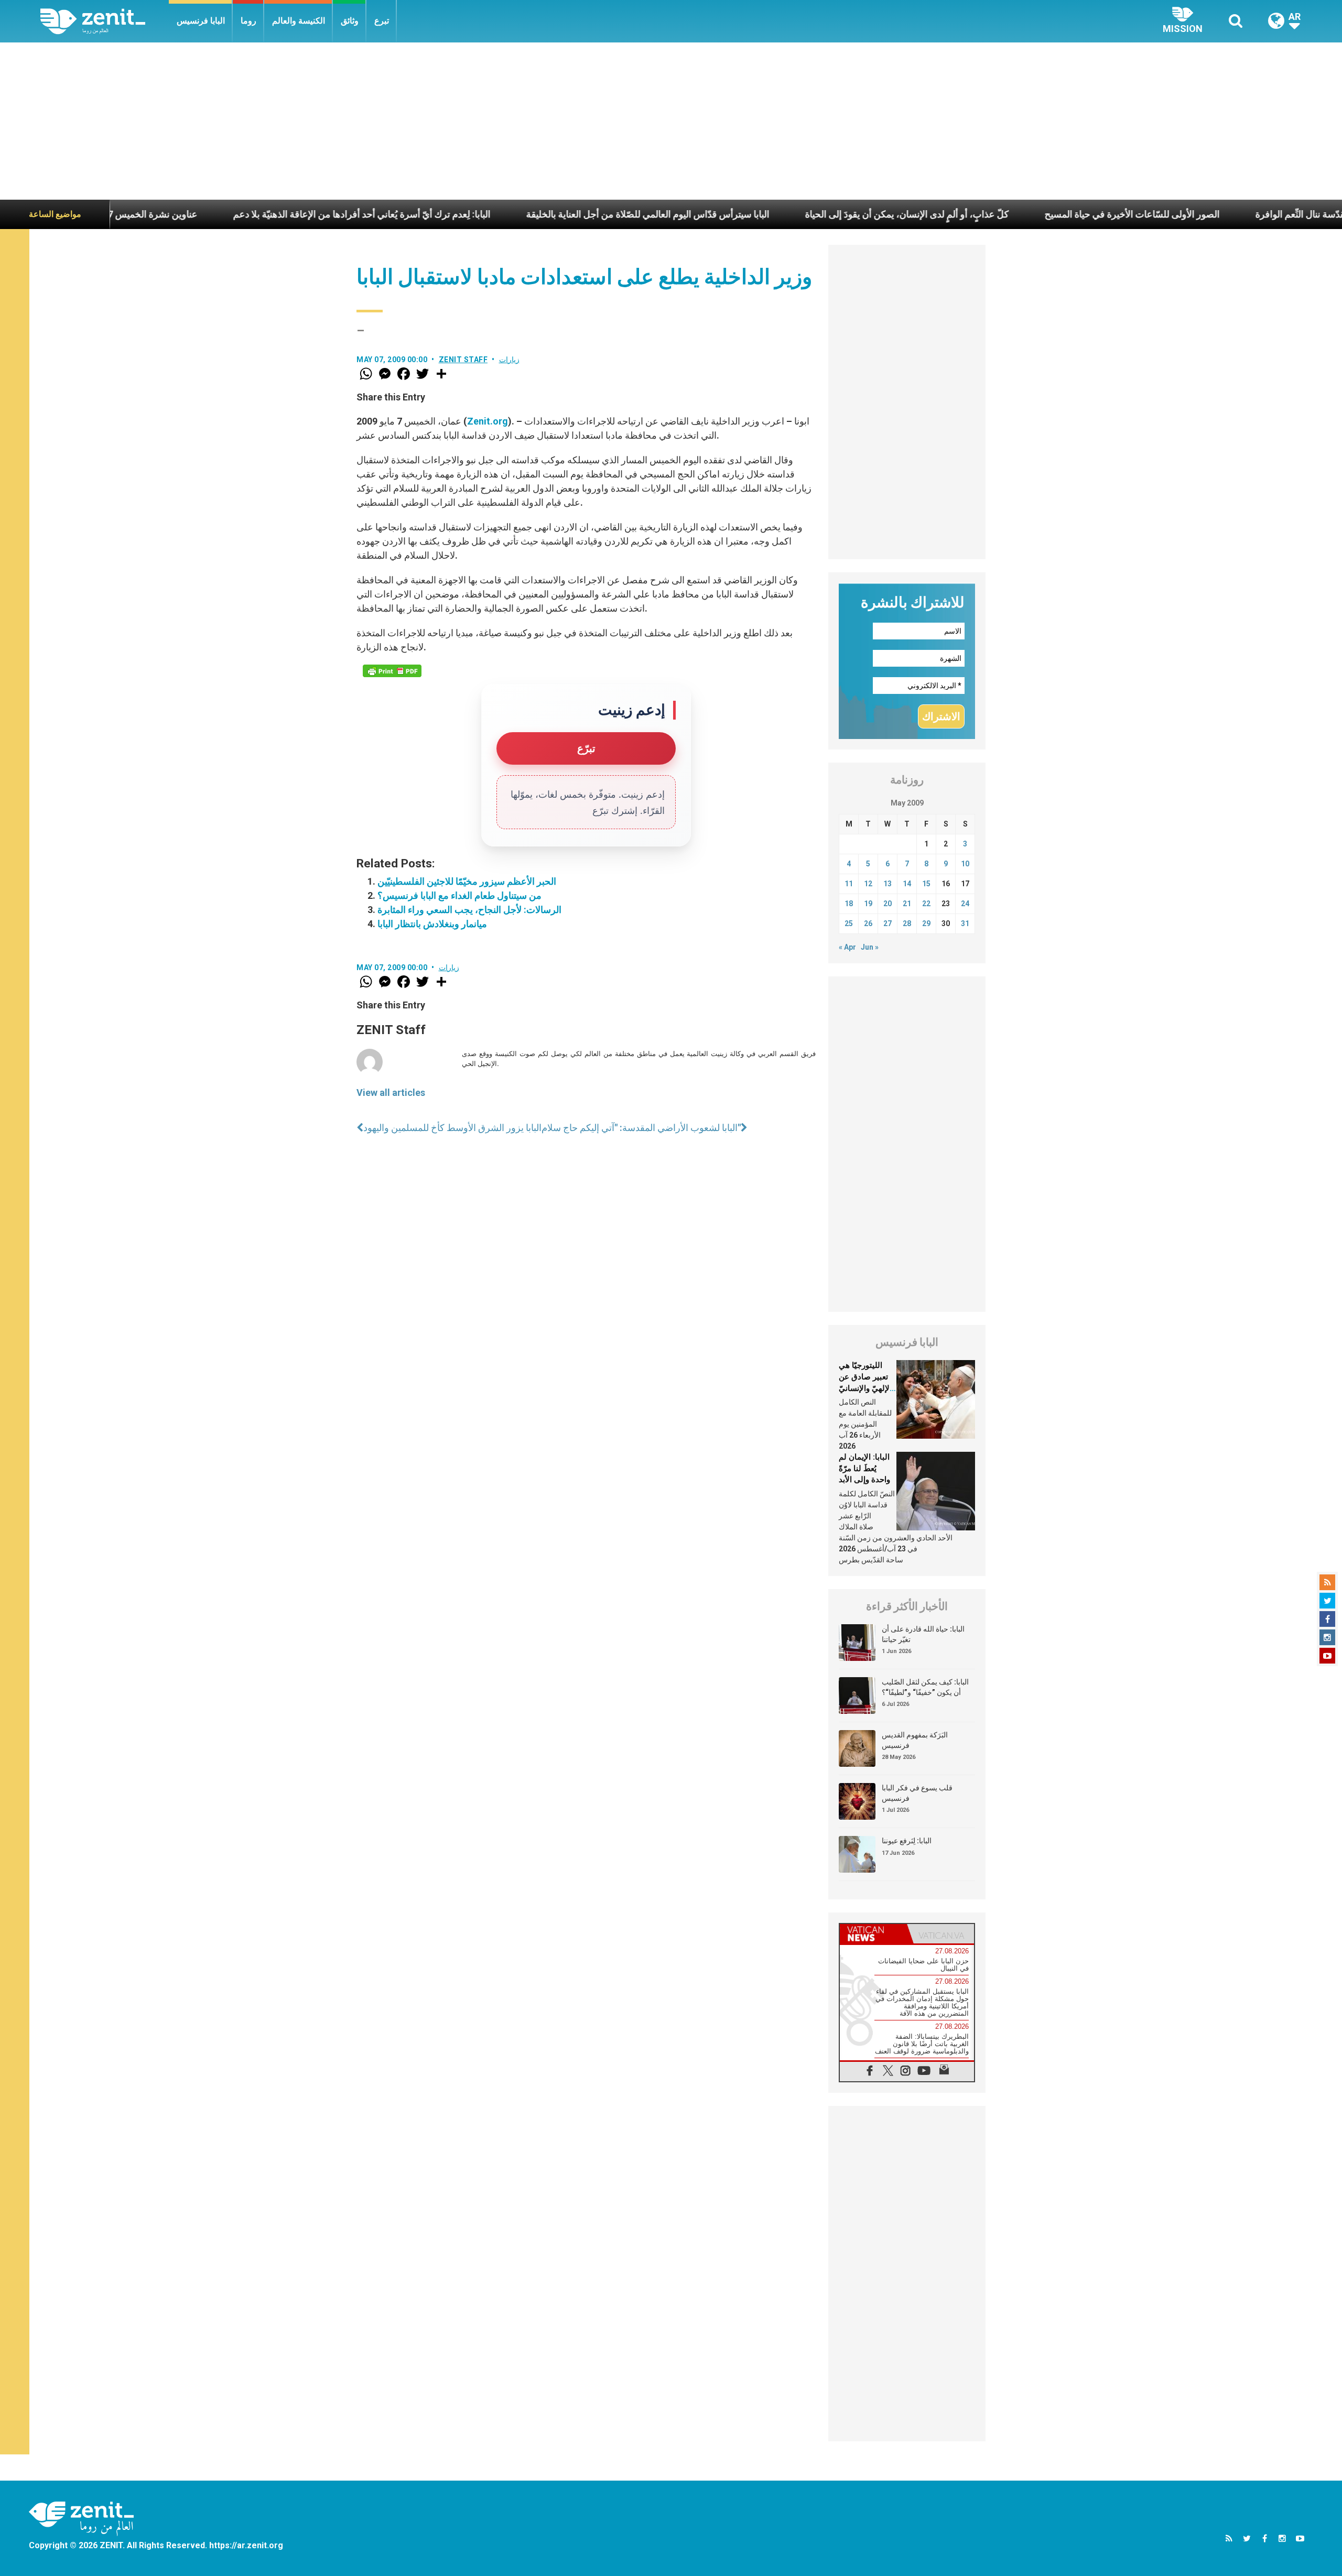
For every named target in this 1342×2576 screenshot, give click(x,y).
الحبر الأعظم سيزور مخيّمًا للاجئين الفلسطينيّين (467, 881)
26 (868, 923)
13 (888, 884)
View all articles (391, 1093)
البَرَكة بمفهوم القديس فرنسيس (915, 1740)
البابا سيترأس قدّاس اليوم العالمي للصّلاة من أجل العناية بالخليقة (523, 214)
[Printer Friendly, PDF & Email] (392, 671)
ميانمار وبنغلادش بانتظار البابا (432, 924)
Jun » (870, 947)
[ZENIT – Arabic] (105, 21)
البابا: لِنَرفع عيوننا (907, 1841)
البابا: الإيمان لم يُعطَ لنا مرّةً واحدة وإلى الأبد (864, 1468)
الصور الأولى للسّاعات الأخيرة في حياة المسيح (1007, 214)
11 (849, 884)
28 (907, 923)
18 (849, 904)
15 (926, 884)
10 (965, 864)
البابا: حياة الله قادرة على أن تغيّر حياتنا (923, 1634)
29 (926, 923)
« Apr (847, 947)
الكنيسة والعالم (299, 21)
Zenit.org (488, 421)
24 (965, 904)
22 (926, 904)
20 (888, 904)
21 (907, 904)
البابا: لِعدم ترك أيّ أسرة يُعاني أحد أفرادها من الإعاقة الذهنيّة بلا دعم (237, 214)
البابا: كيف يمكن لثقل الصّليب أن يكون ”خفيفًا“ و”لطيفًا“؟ (925, 1687)
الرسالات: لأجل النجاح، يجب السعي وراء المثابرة (469, 910)
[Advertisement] (671, 121)
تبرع (382, 21)
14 (907, 884)
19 (868, 904)
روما (248, 21)
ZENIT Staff (463, 360)
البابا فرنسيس (201, 21)
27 (888, 923)
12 (868, 884)
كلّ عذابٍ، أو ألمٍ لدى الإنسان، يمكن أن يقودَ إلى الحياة (782, 214)
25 (849, 923)
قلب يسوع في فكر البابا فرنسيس (917, 1793)
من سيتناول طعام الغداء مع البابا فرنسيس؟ (459, 895)
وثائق (350, 21)
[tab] (873, 1934)
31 (965, 923)
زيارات (509, 360)
